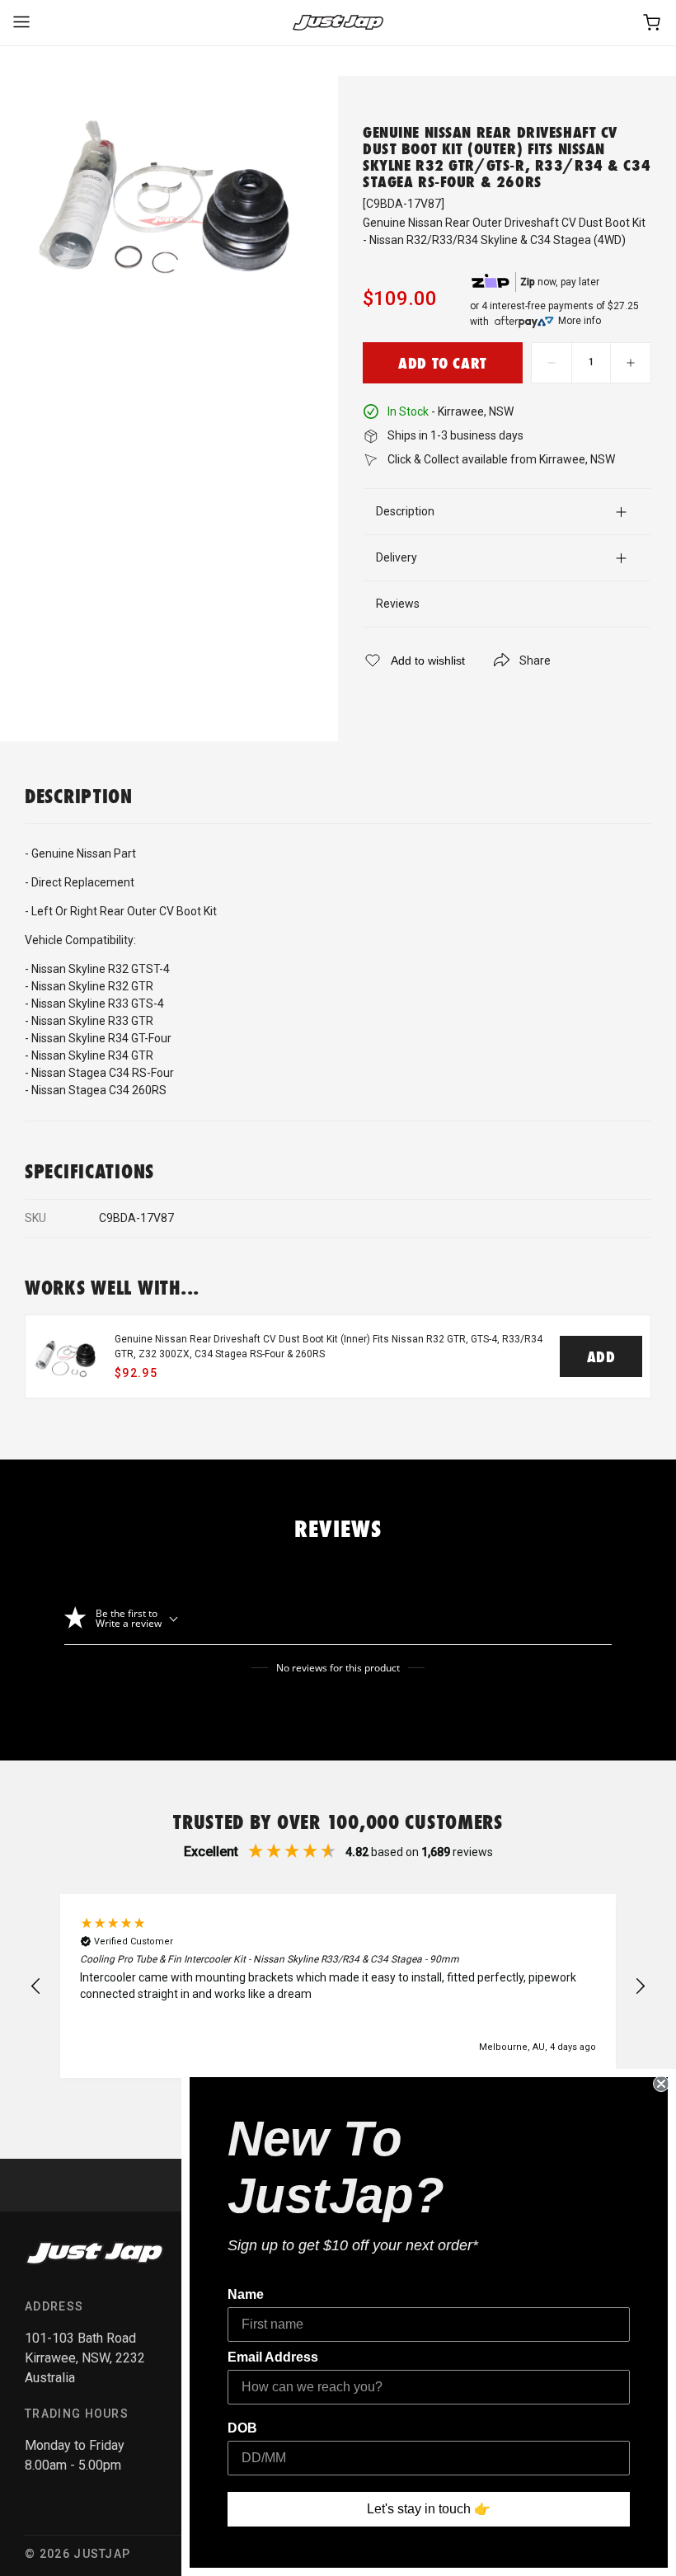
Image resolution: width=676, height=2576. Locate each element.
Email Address (273, 2357)
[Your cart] (653, 23)
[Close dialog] (661, 2084)
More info (580, 321)
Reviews (398, 604)
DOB (242, 2428)
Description (405, 511)
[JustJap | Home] (338, 23)
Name (246, 2294)
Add (601, 1356)
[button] (36, 1986)
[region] (338, 1986)
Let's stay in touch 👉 (429, 2509)
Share (535, 660)
